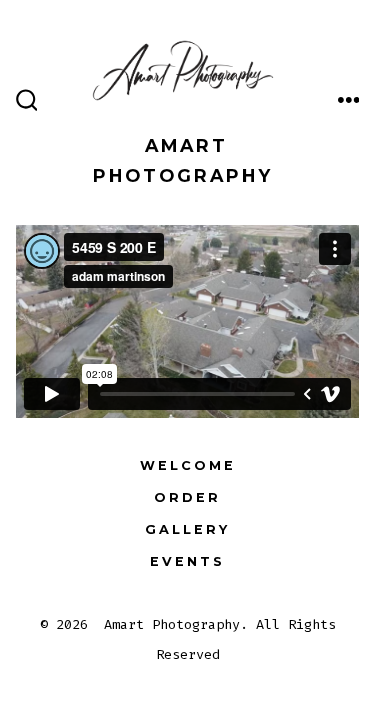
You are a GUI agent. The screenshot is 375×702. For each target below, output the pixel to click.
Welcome (188, 465)
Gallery (187, 529)
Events (187, 561)
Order (187, 497)
